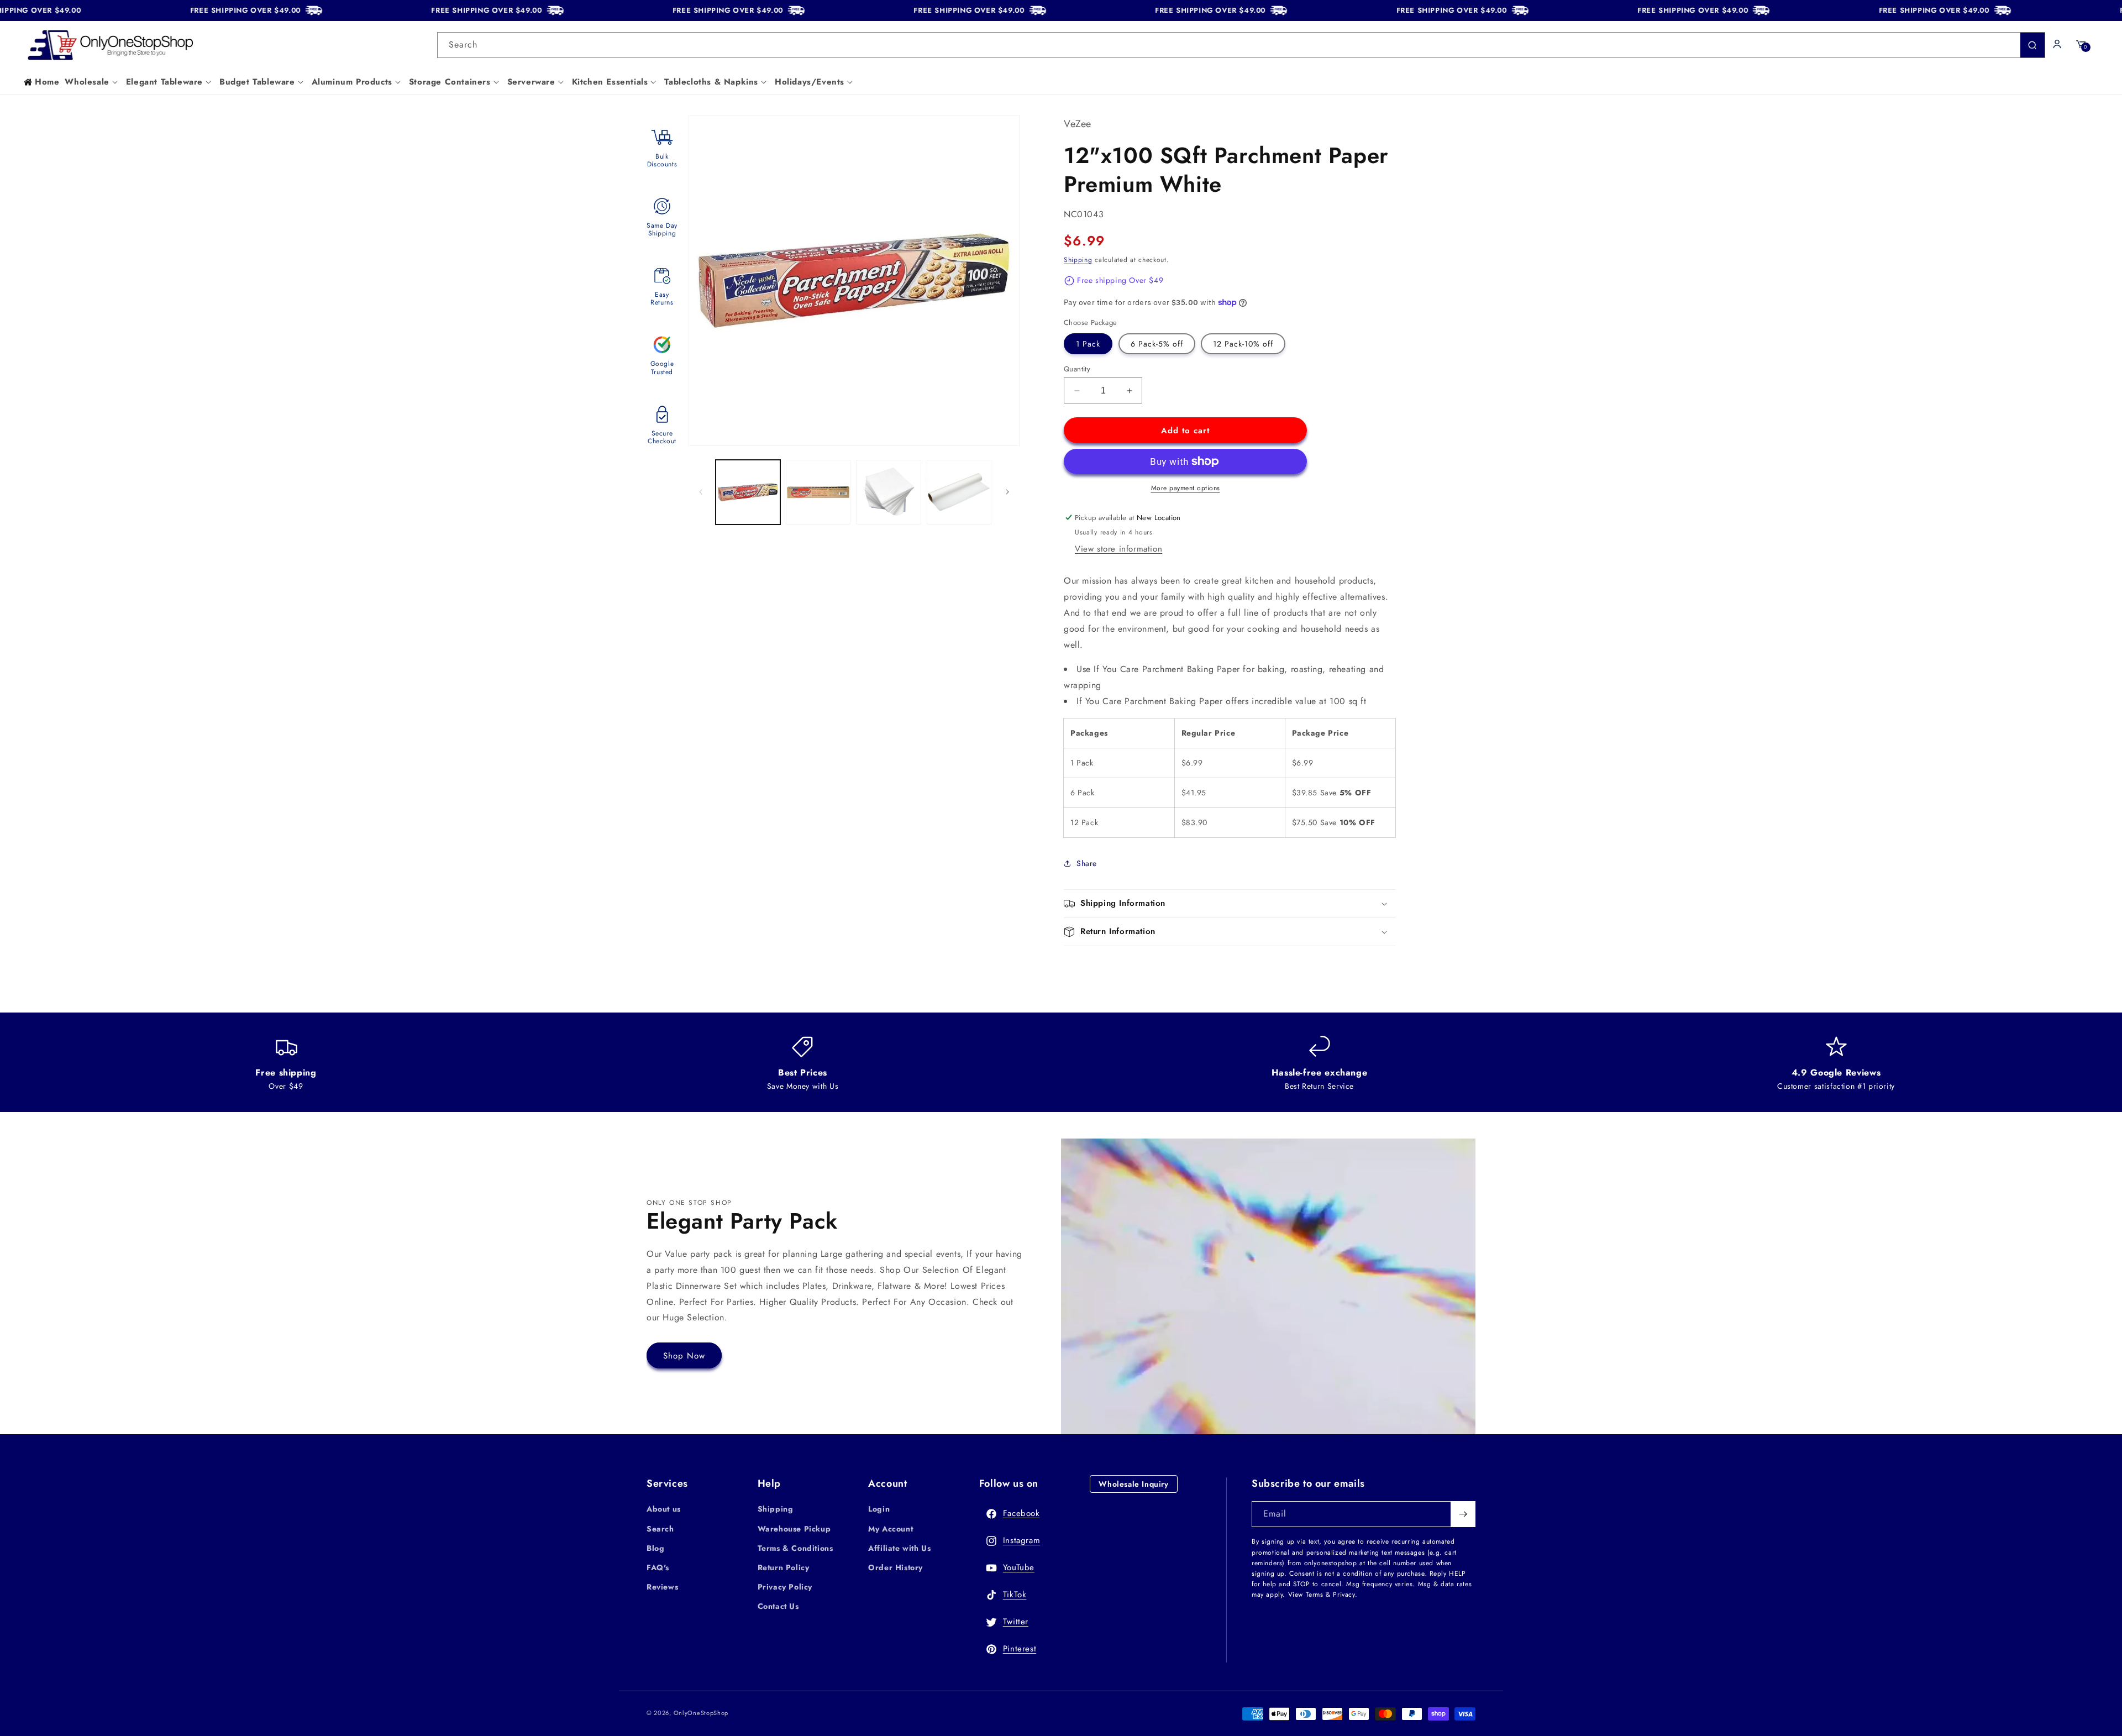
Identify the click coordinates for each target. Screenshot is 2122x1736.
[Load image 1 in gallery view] (748, 492)
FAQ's (658, 1567)
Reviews (662, 1587)
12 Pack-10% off (1243, 344)
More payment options (1186, 488)
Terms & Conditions (795, 1548)
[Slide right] (1007, 492)
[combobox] (1241, 45)
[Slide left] (701, 492)
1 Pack (1088, 344)
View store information (1118, 549)
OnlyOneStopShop (701, 1713)
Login (879, 1509)
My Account (891, 1529)
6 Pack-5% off (1157, 344)
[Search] (2032, 45)
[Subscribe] (1463, 1514)
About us (664, 1509)
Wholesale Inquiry (1133, 1484)
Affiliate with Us (899, 1548)
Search (660, 1529)
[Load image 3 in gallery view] (888, 492)
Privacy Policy (785, 1587)
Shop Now (684, 1356)
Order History (895, 1567)
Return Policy (784, 1567)
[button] (92, 82)
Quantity (1077, 369)
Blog (655, 1548)
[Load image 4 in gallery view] (959, 492)
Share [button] (1087, 863)
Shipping (1078, 260)
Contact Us (778, 1606)
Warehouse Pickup (794, 1529)
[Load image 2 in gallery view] (818, 492)
